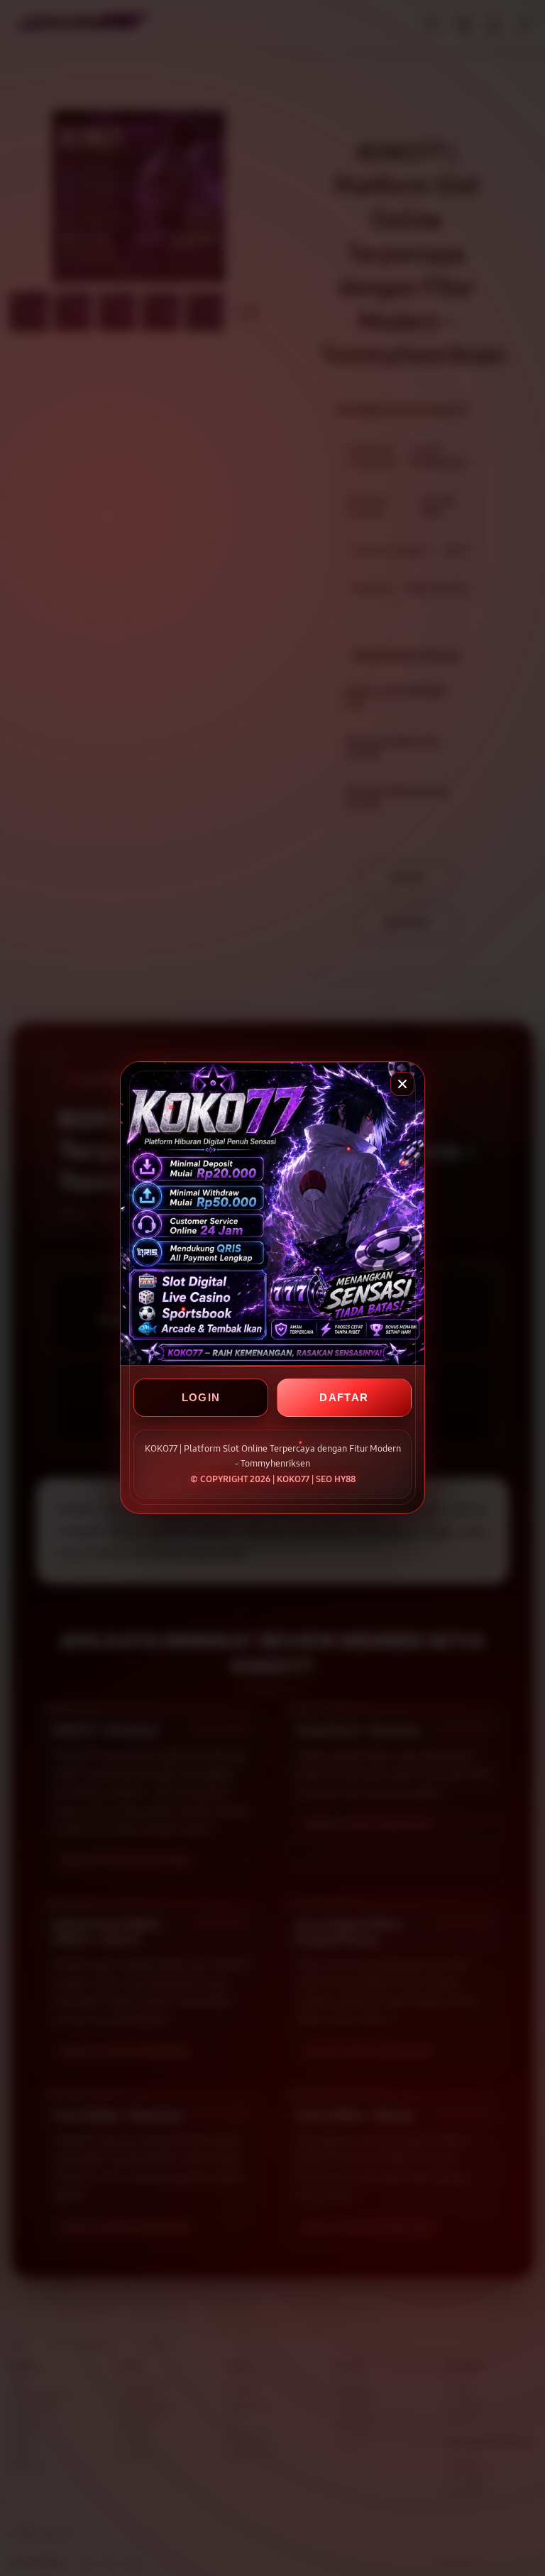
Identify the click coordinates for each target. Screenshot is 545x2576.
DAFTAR (344, 1398)
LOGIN (201, 1398)
